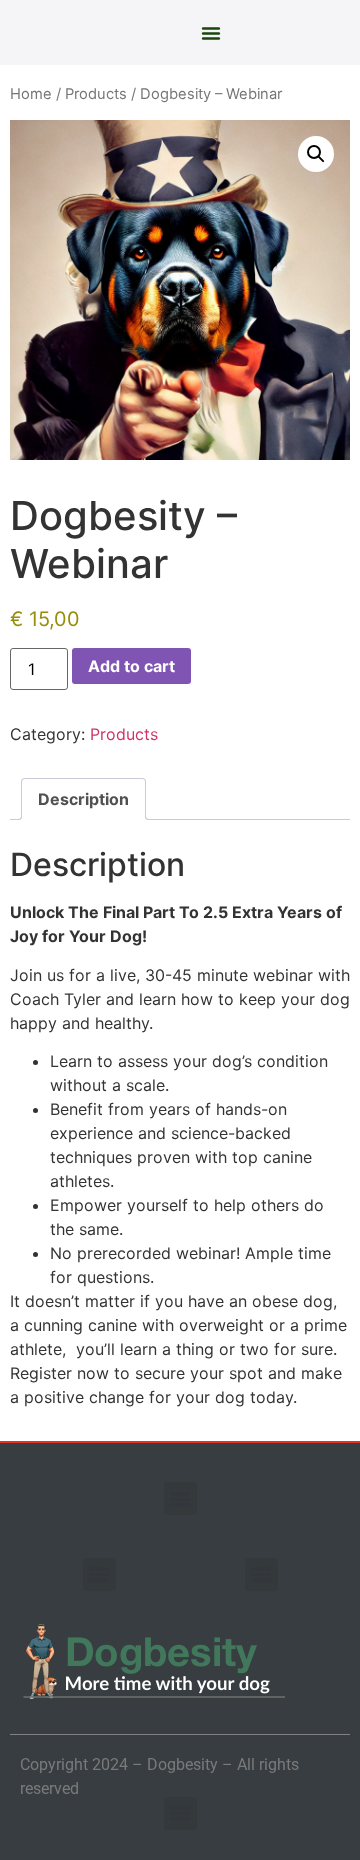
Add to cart (131, 666)
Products (96, 94)
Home (31, 94)
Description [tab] (83, 799)
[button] (211, 33)
